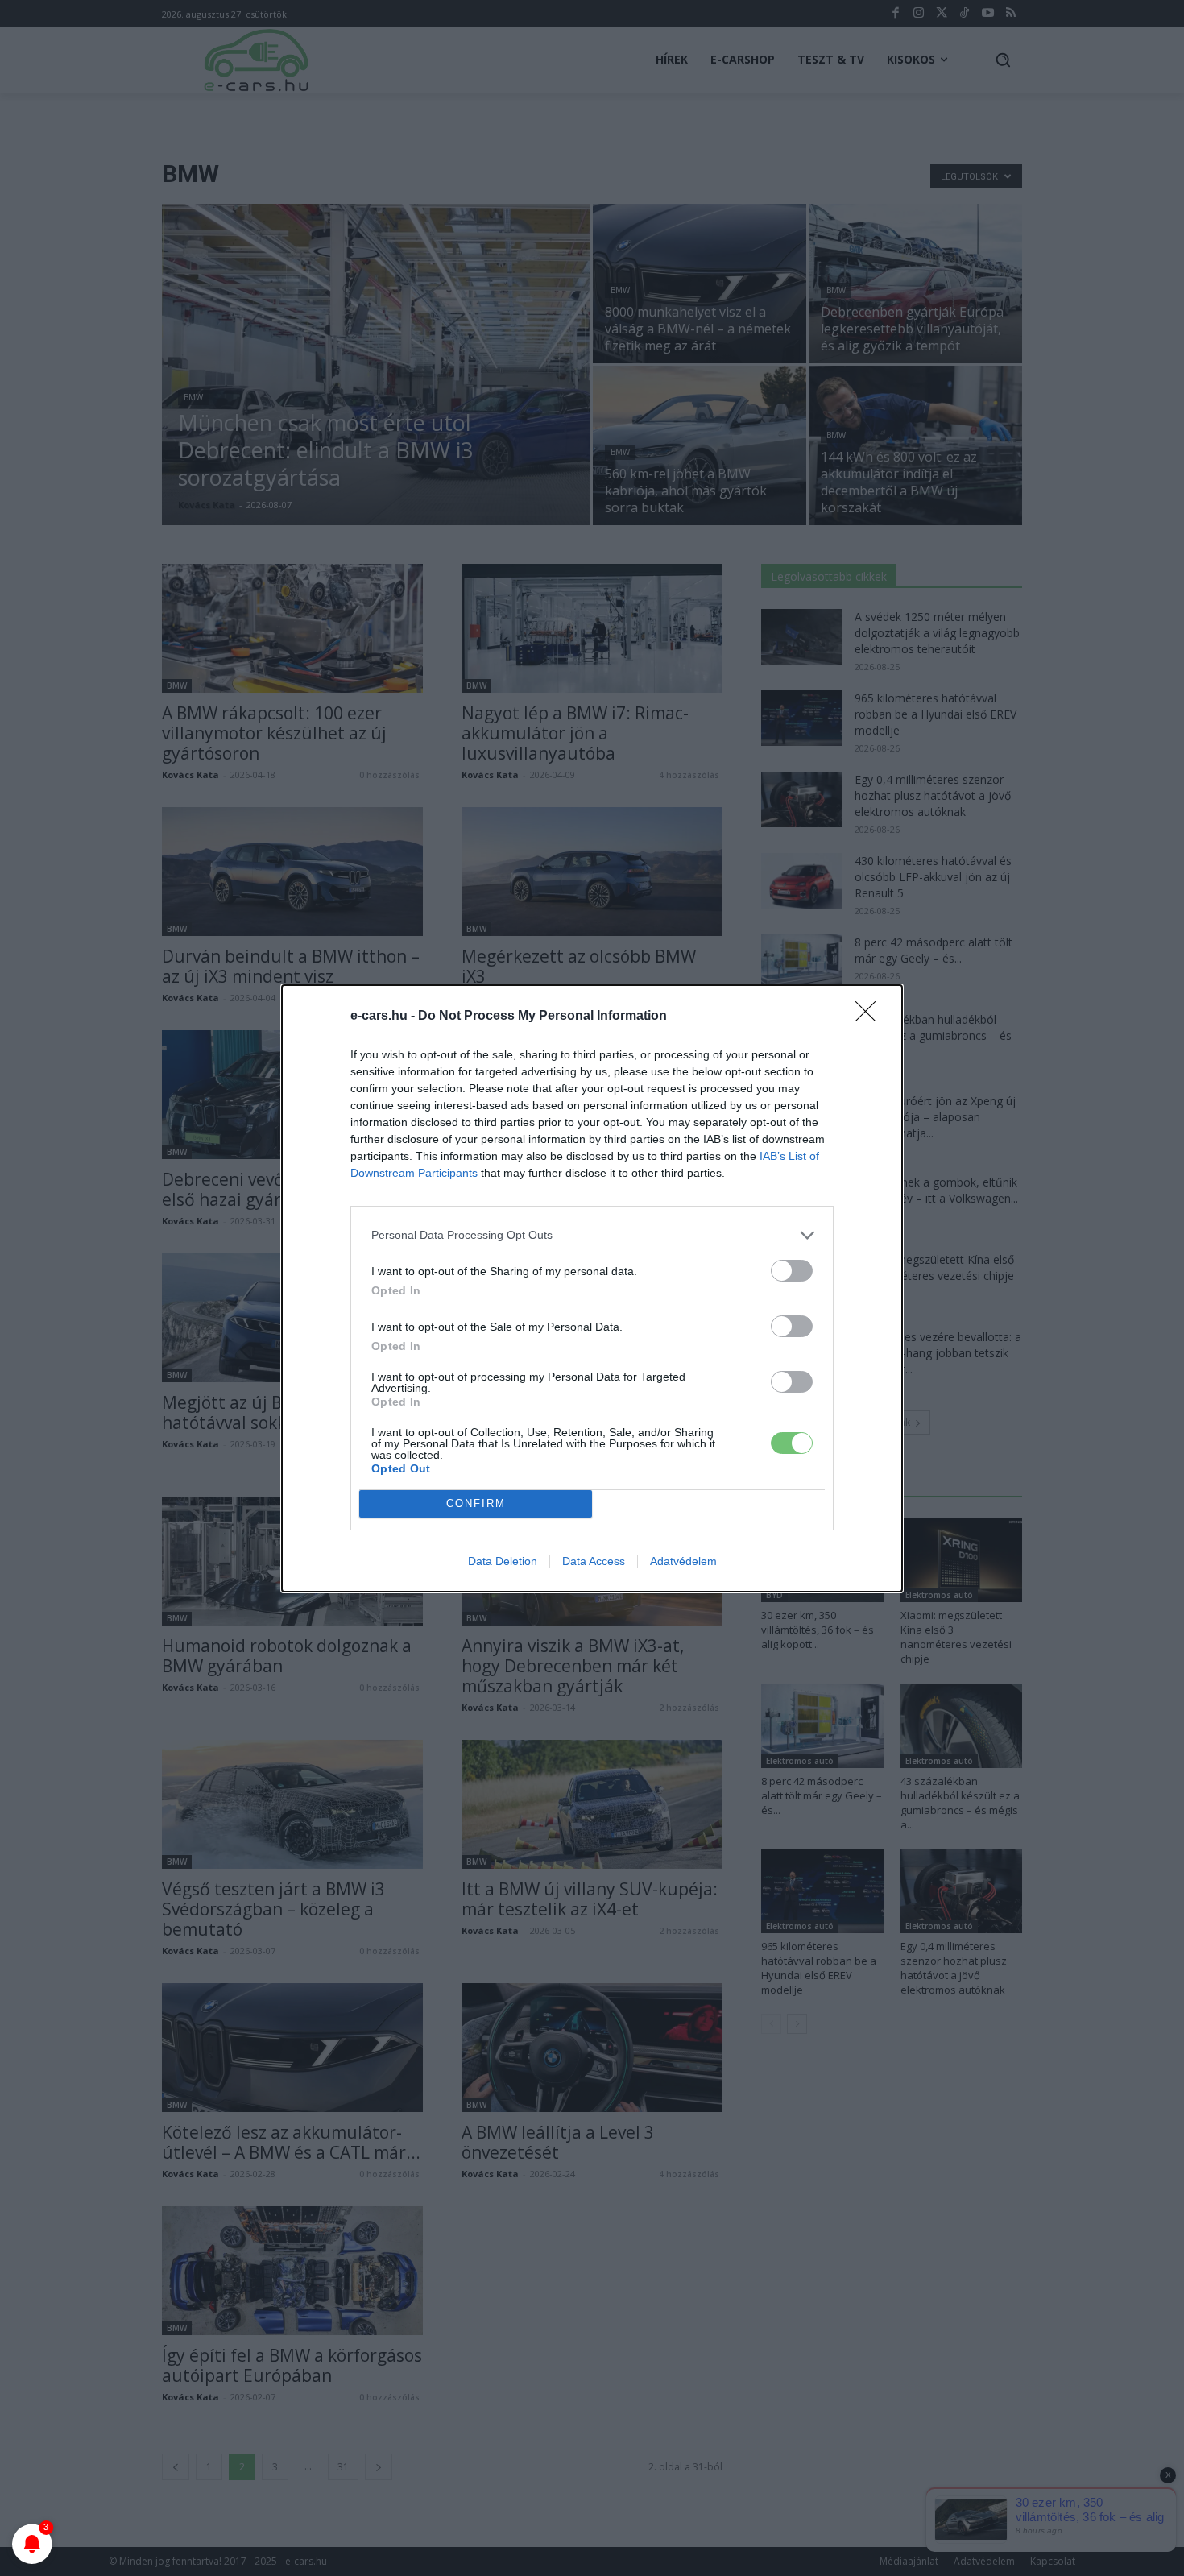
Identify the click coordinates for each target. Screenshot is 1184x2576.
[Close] (871, 1017)
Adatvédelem (683, 1561)
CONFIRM (476, 1503)
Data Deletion (503, 1561)
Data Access (594, 1561)
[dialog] (592, 1288)
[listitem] (592, 1235)
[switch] (792, 1271)
